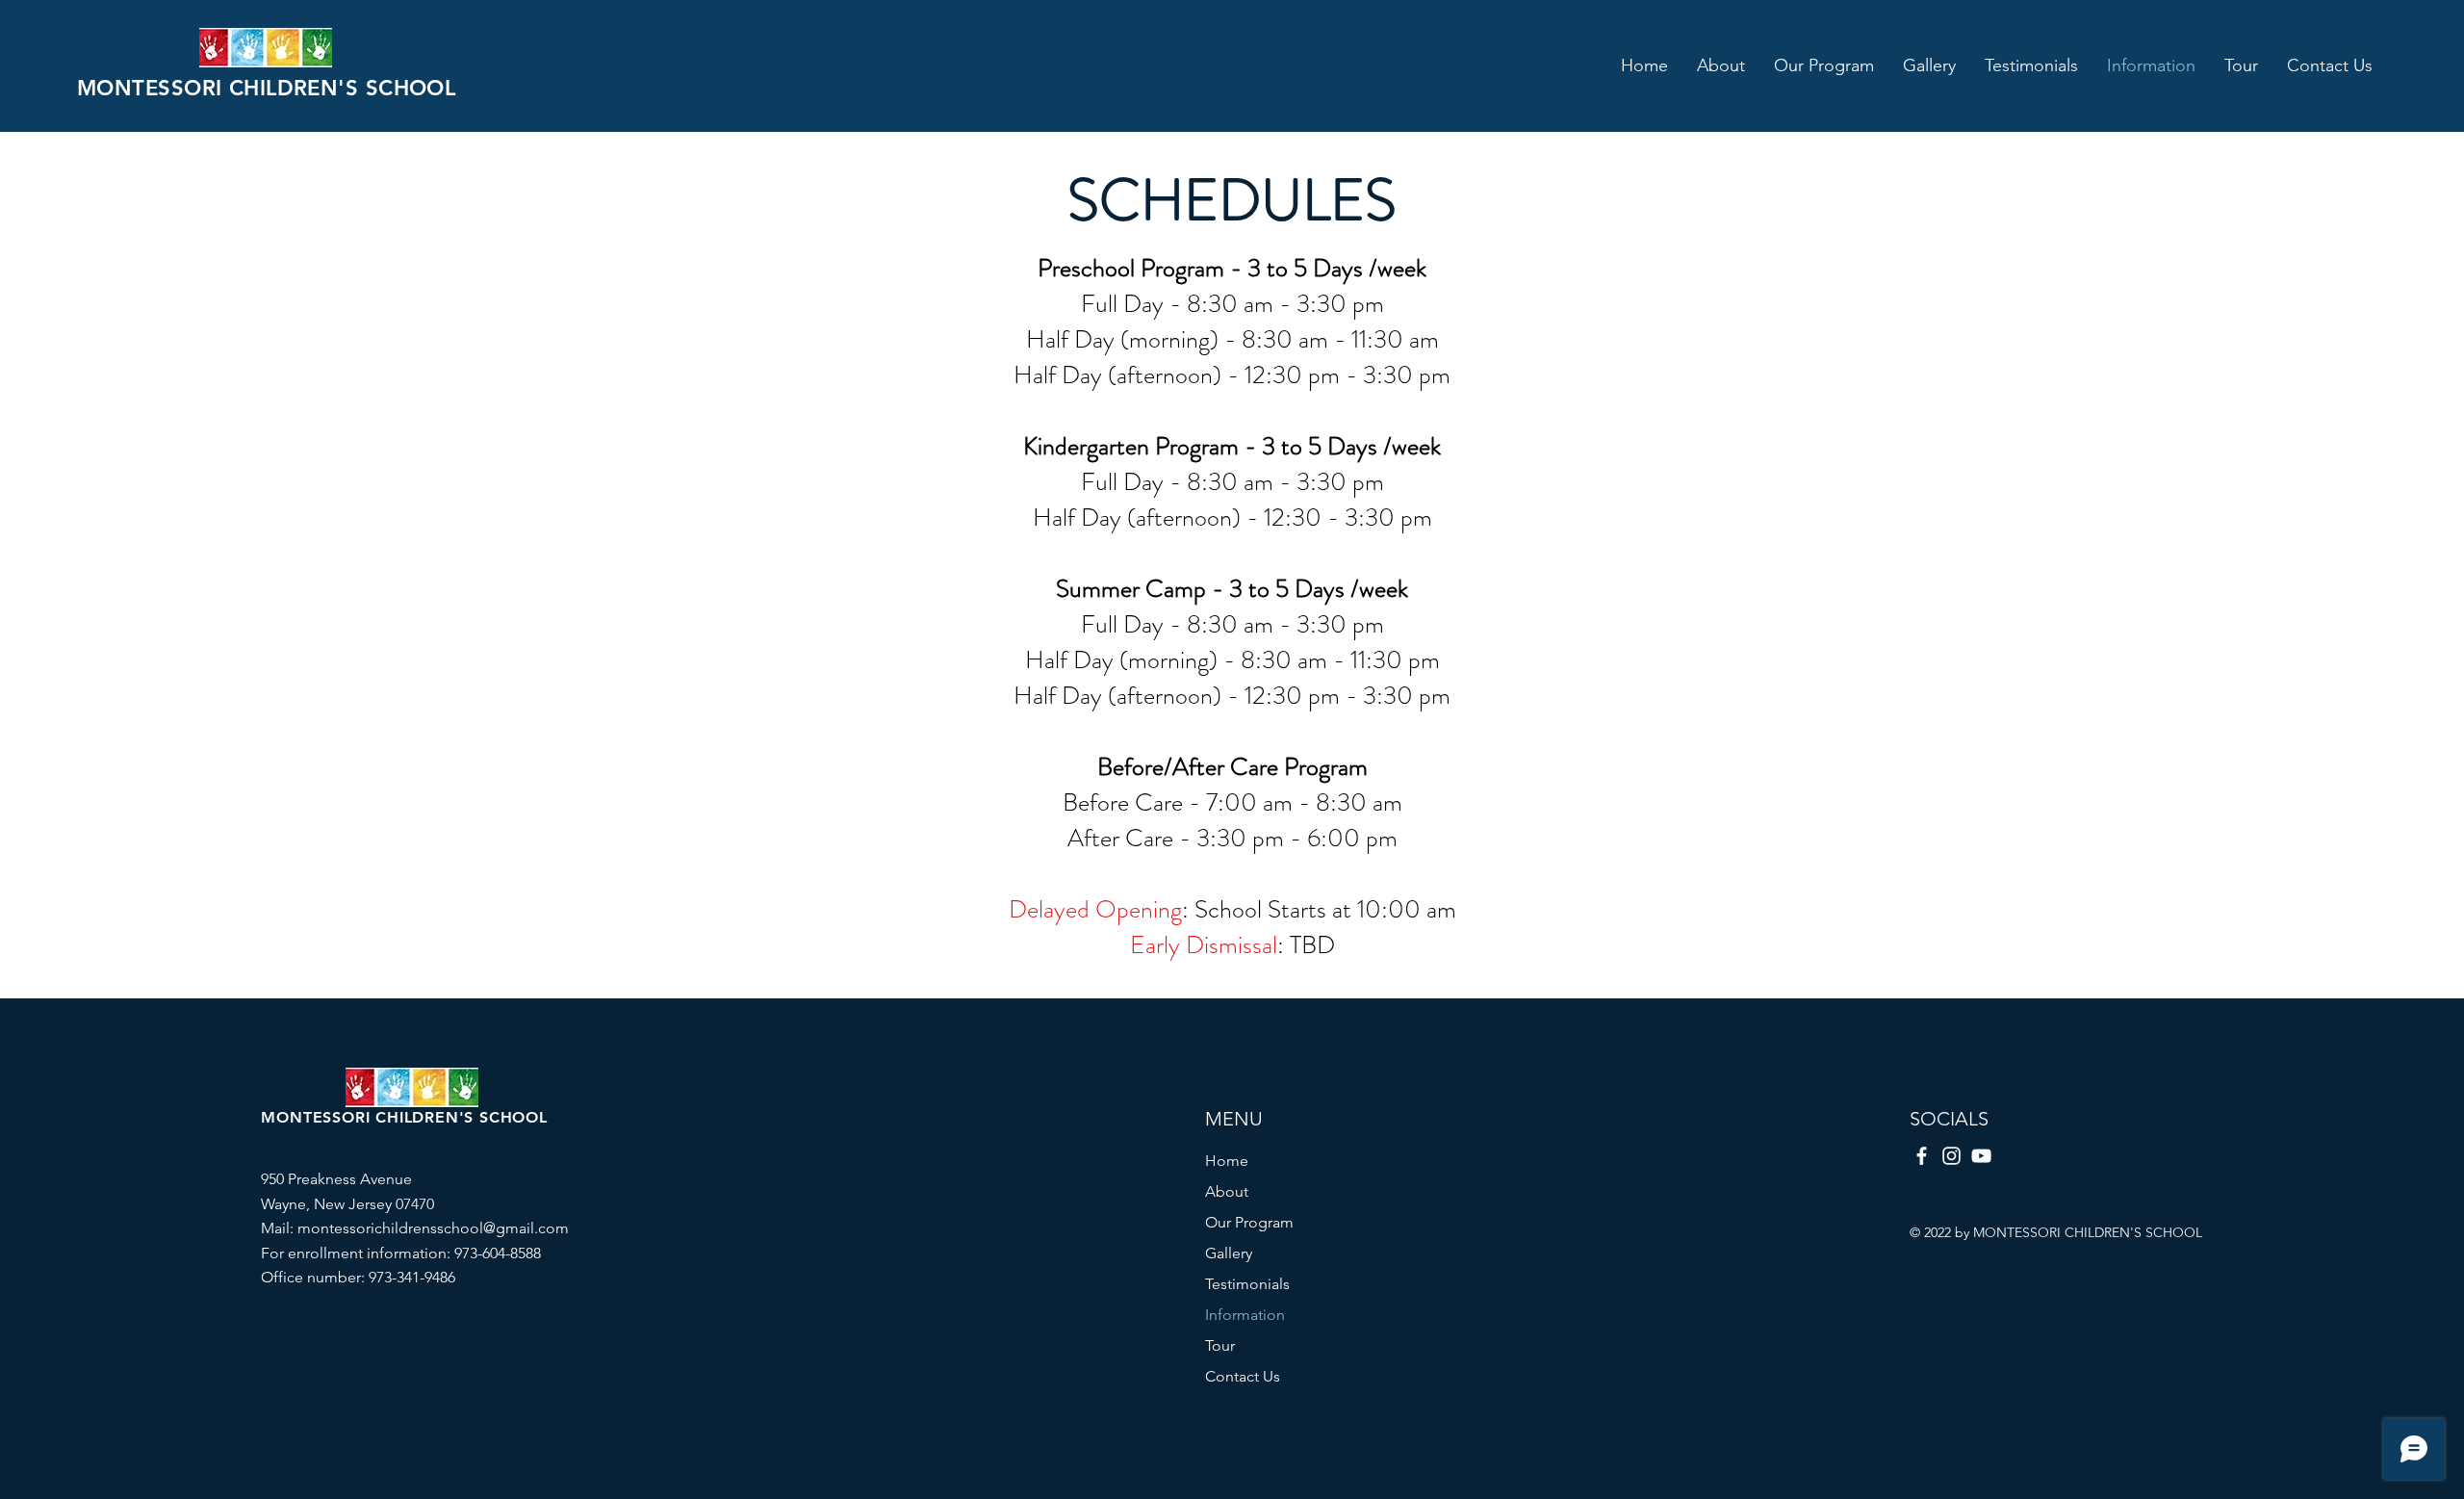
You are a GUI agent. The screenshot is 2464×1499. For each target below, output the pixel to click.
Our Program (1249, 1222)
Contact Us (1243, 1376)
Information (1245, 1315)
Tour (1220, 1345)
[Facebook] (1922, 1156)
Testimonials (1247, 1284)
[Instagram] (1951, 1156)
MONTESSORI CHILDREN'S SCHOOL (266, 88)
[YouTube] (1981, 1156)
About (1227, 1191)
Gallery (1229, 1253)
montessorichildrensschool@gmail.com (433, 1228)
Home (1227, 1161)
